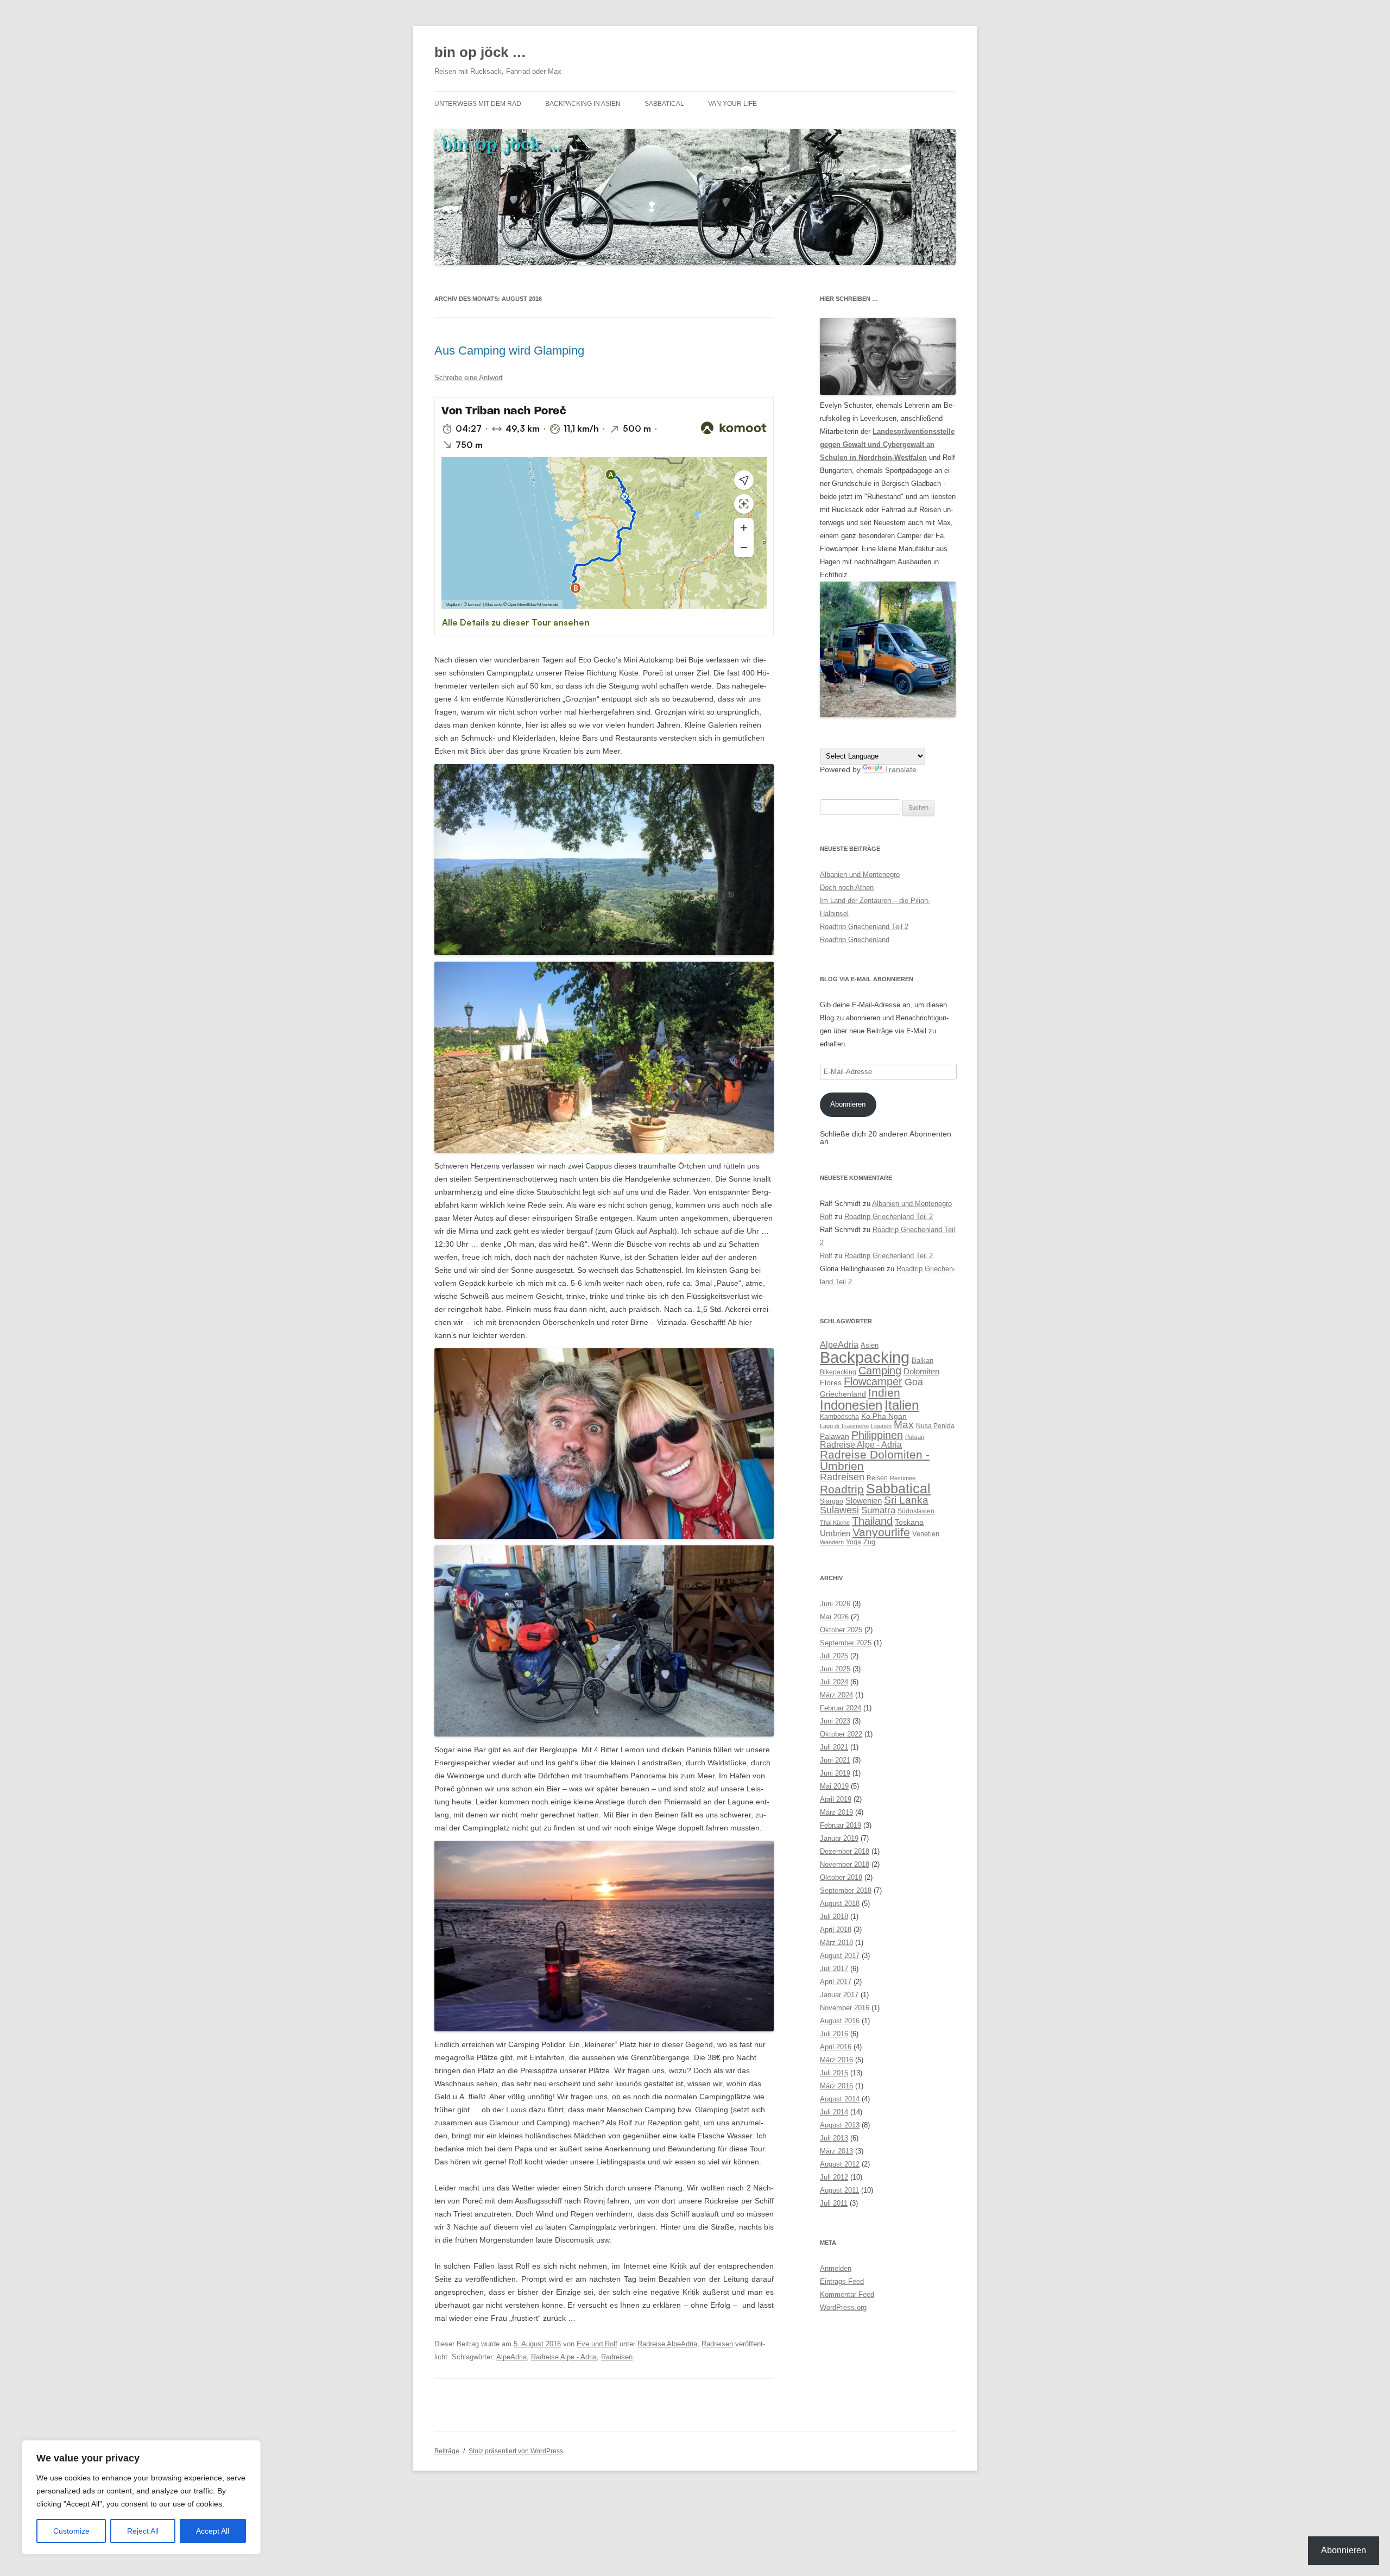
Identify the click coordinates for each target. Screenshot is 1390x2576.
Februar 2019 (841, 1825)
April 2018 (836, 1930)
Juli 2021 (834, 1747)
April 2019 (836, 1799)
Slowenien (864, 1501)
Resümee (903, 1478)
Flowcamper (873, 1381)
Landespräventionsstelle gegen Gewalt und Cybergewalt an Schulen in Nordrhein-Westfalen (887, 444)
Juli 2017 (834, 1969)
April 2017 (836, 1982)
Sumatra (878, 1510)
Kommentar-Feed (847, 2294)
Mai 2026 (834, 1617)
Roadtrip (842, 1489)
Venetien (926, 1534)
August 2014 (840, 2099)
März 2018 (836, 1943)
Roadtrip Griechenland (855, 940)
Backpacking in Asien (583, 104)
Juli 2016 (834, 2034)
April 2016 (836, 2047)
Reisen (877, 1478)
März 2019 (836, 1812)
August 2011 (839, 2190)
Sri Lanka (906, 1500)
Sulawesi (839, 1510)
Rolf (826, 1217)
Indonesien (851, 1405)
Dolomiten (921, 1371)
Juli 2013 (834, 2138)
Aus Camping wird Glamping (509, 351)
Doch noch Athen (847, 888)
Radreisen (717, 2344)
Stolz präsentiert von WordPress (516, 2451)
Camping (880, 1371)
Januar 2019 (839, 1838)
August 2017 (840, 1956)
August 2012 (840, 2164)
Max (904, 1425)
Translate (901, 769)
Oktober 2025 (841, 1630)
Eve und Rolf (597, 2344)
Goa (914, 1382)
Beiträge (447, 2451)
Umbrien (835, 1533)
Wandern (832, 1542)
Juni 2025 (835, 1669)
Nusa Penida (935, 1426)
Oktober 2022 (841, 1734)
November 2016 (845, 2008)
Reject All (143, 2531)
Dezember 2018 (845, 1851)
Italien (902, 1405)
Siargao (832, 1501)
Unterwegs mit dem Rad (478, 104)
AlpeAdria (511, 2357)
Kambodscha (839, 1417)
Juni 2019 (835, 1773)
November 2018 (845, 1864)
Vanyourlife (881, 1532)
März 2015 (836, 2086)
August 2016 (840, 2021)
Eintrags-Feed (842, 2281)
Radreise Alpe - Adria (564, 2357)
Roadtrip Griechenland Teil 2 (864, 927)
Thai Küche (835, 1523)
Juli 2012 (834, 2177)
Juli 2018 (834, 1917)
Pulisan (915, 1437)
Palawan (835, 1436)
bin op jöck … (480, 52)
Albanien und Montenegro (860, 875)
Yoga (854, 1542)
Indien (884, 1393)
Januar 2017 (839, 1995)
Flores (831, 1382)
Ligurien (881, 1426)
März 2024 (836, 1695)
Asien (870, 1345)
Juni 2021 (835, 1760)
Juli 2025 (834, 1656)
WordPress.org (843, 2307)
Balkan (923, 1360)
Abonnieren (848, 1104)
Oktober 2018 (841, 1877)
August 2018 (840, 1903)
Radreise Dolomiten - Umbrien (875, 1460)
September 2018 (846, 1890)
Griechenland (843, 1394)
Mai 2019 (834, 1786)
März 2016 (836, 2060)
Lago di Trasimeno (844, 1426)
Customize (71, 2531)
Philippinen (877, 1435)
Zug (869, 1542)
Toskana (909, 1522)
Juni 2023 (835, 1721)
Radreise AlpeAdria (667, 2344)
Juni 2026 (835, 1604)
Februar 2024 (841, 1708)
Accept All (213, 2531)
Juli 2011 (834, 2203)
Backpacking (865, 1357)
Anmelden (836, 2268)
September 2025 (846, 1643)
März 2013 (836, 2151)
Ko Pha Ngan (884, 1416)
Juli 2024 (834, 1682)
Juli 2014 (834, 2112)
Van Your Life (732, 104)
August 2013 (840, 2125)
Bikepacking (838, 1372)
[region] (141, 2497)
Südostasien (916, 1511)
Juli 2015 (834, 2073)
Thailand (872, 1521)
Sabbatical (664, 104)
